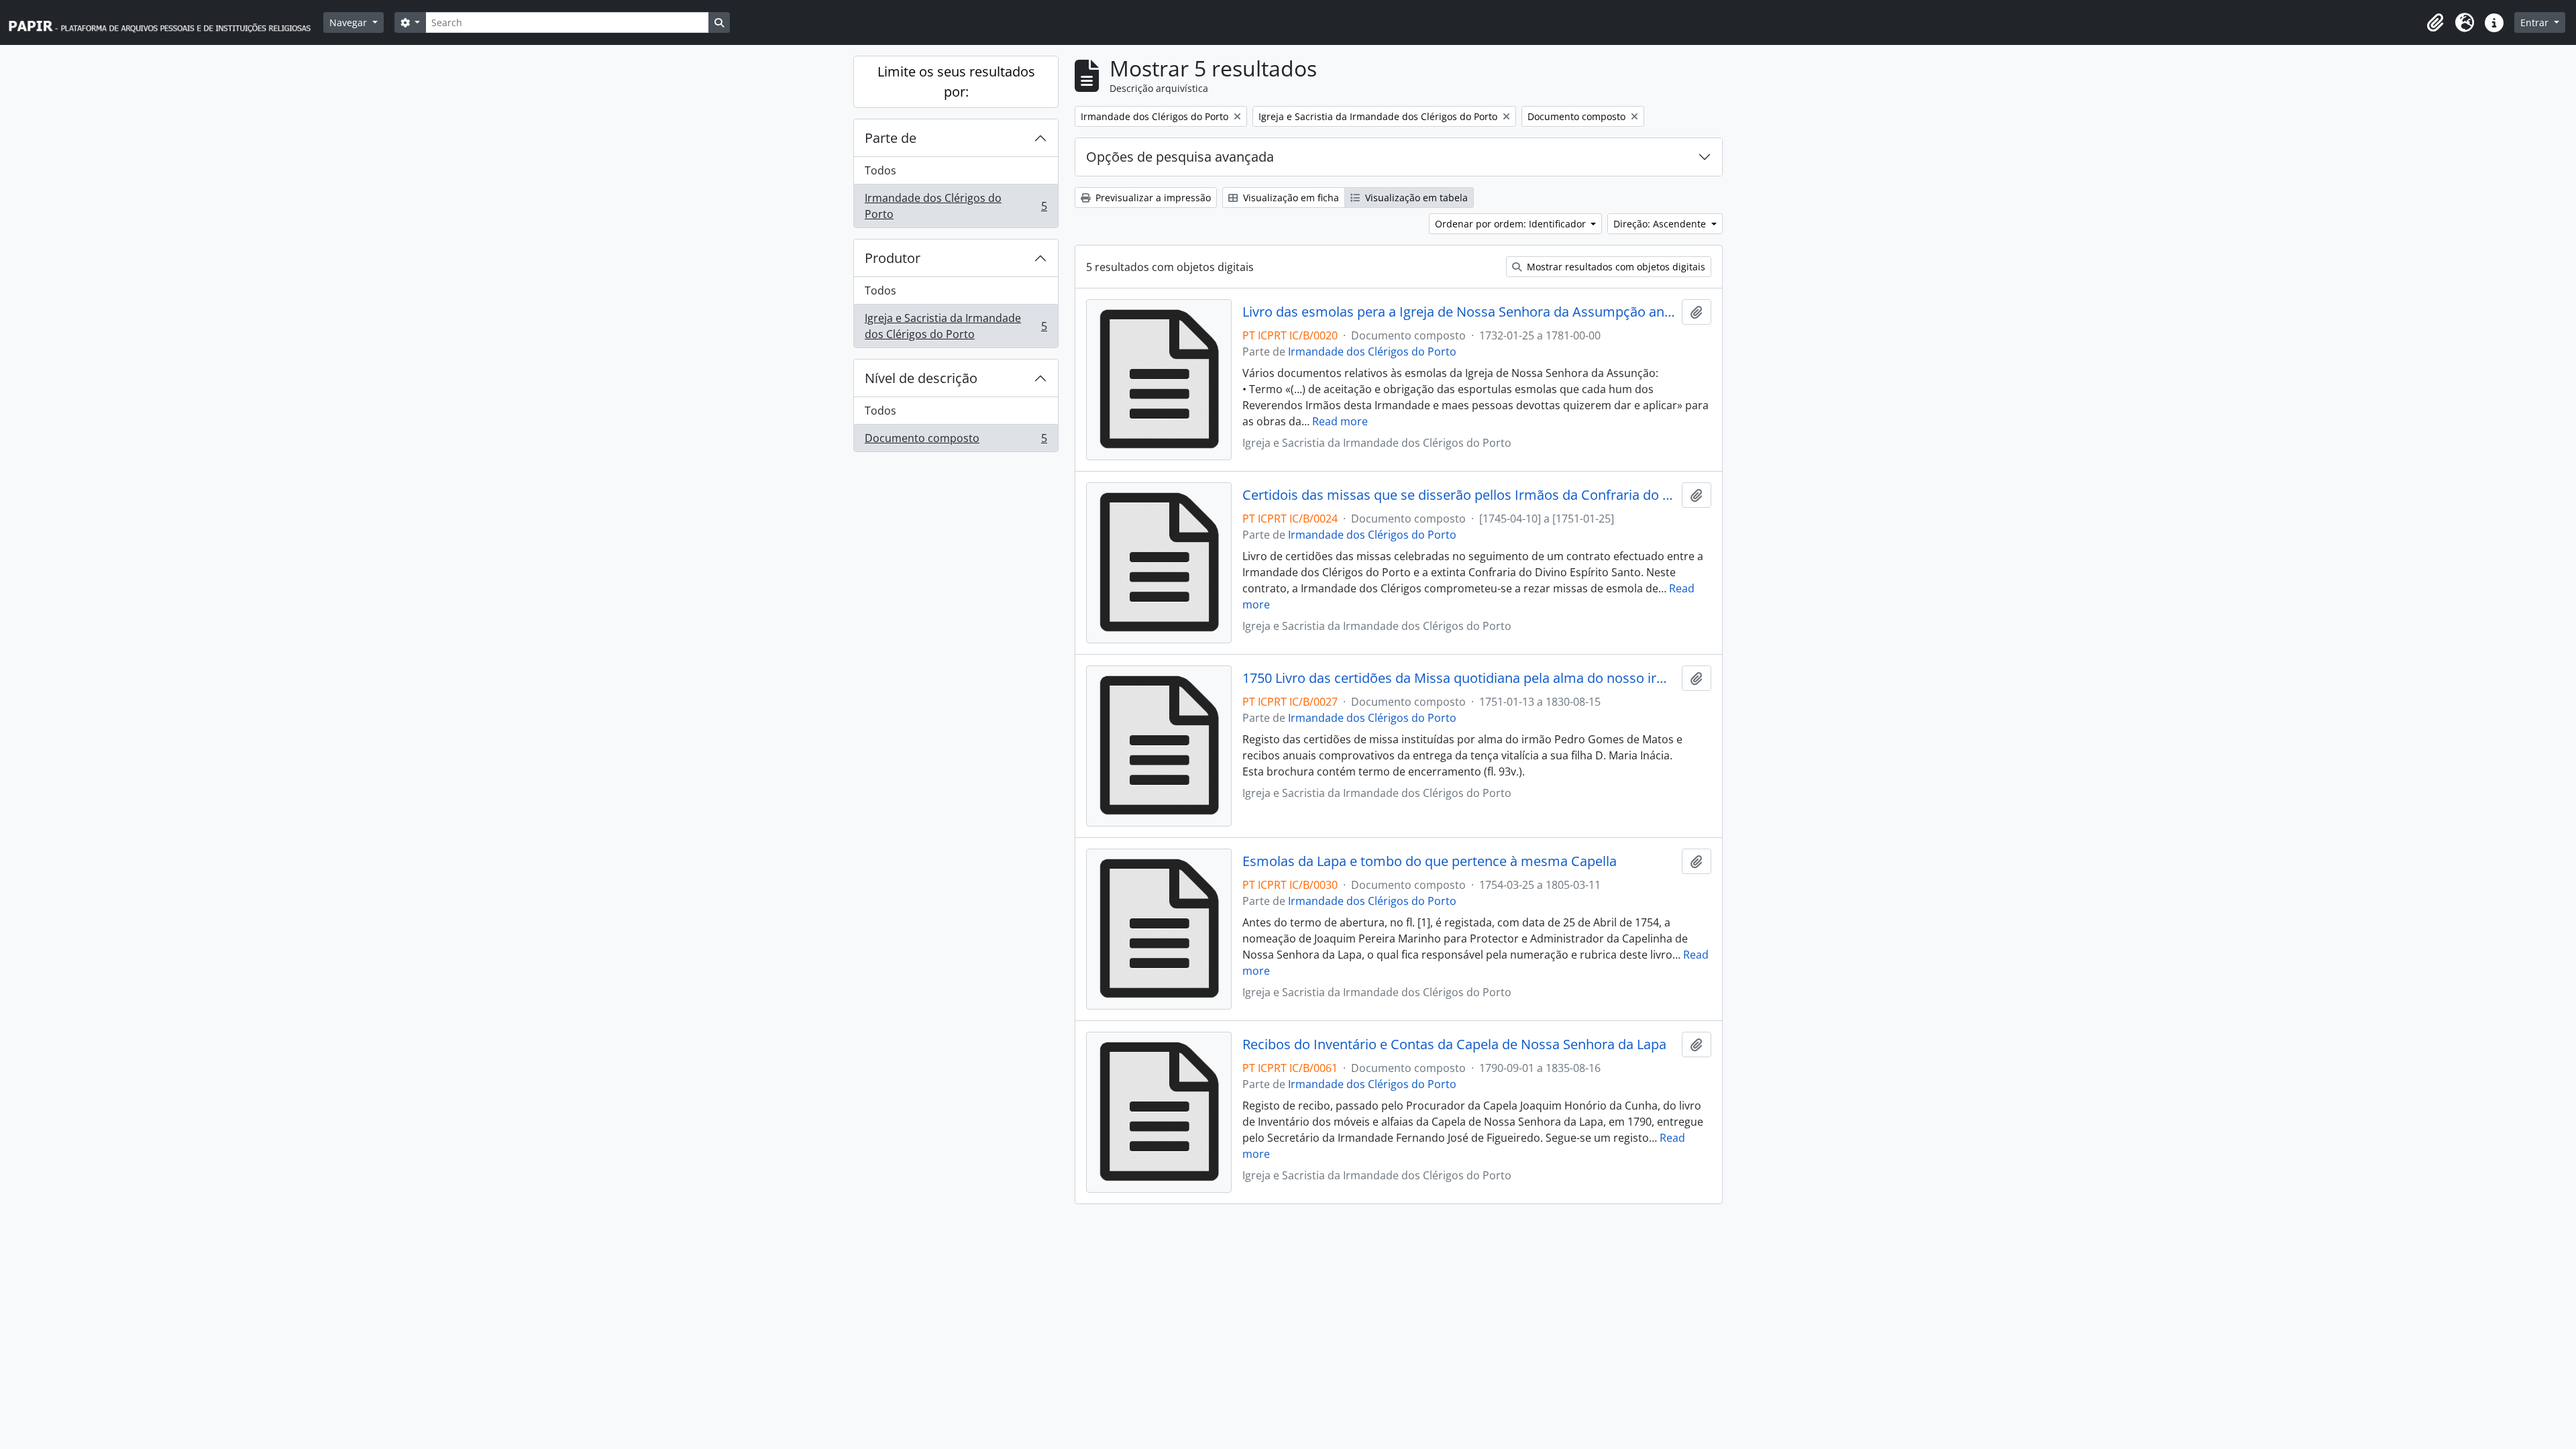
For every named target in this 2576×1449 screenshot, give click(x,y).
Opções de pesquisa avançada (1180, 157)
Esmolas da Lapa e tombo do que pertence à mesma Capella (1430, 861)
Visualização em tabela (1415, 198)
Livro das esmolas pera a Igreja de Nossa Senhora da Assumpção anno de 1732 (1459, 312)
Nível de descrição (921, 378)
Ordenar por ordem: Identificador (1512, 224)
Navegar (350, 22)
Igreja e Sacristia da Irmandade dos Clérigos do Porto (956, 326)
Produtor (893, 258)
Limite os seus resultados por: (956, 82)
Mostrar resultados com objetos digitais (1615, 267)
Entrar (2536, 22)
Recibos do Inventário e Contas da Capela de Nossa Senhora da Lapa (1454, 1044)
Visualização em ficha (1290, 198)
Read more (1340, 421)
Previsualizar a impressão (1152, 198)
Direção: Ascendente (1661, 224)
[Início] (166, 22)
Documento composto (956, 441)
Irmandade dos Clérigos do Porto (956, 206)
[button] (2435, 23)
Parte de (891, 138)
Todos (880, 170)
